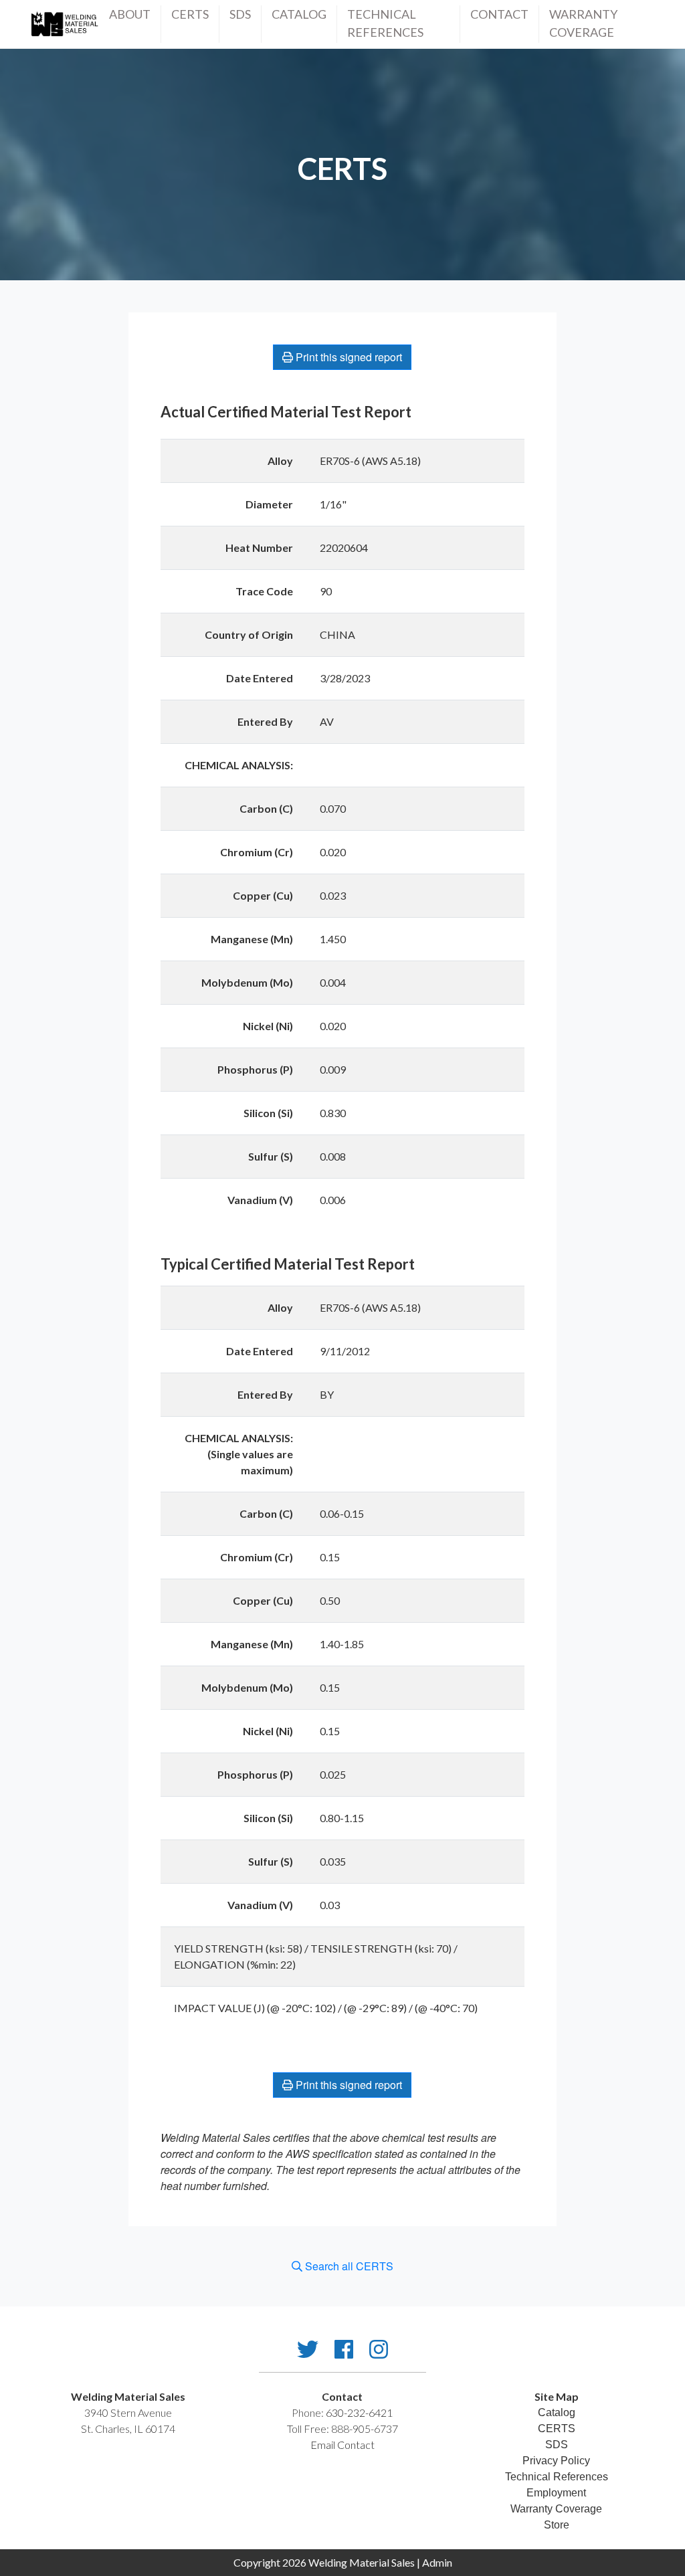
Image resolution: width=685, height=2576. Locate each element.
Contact (499, 14)
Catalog (299, 14)
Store (557, 2525)
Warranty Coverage (583, 23)
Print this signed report (348, 357)
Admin (437, 2562)
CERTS (190, 14)
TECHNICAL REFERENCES (385, 23)
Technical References (557, 2477)
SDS (240, 14)
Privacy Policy (556, 2461)
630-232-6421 (359, 2412)
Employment (556, 2493)
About (130, 14)
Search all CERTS (348, 2266)
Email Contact (342, 2445)
